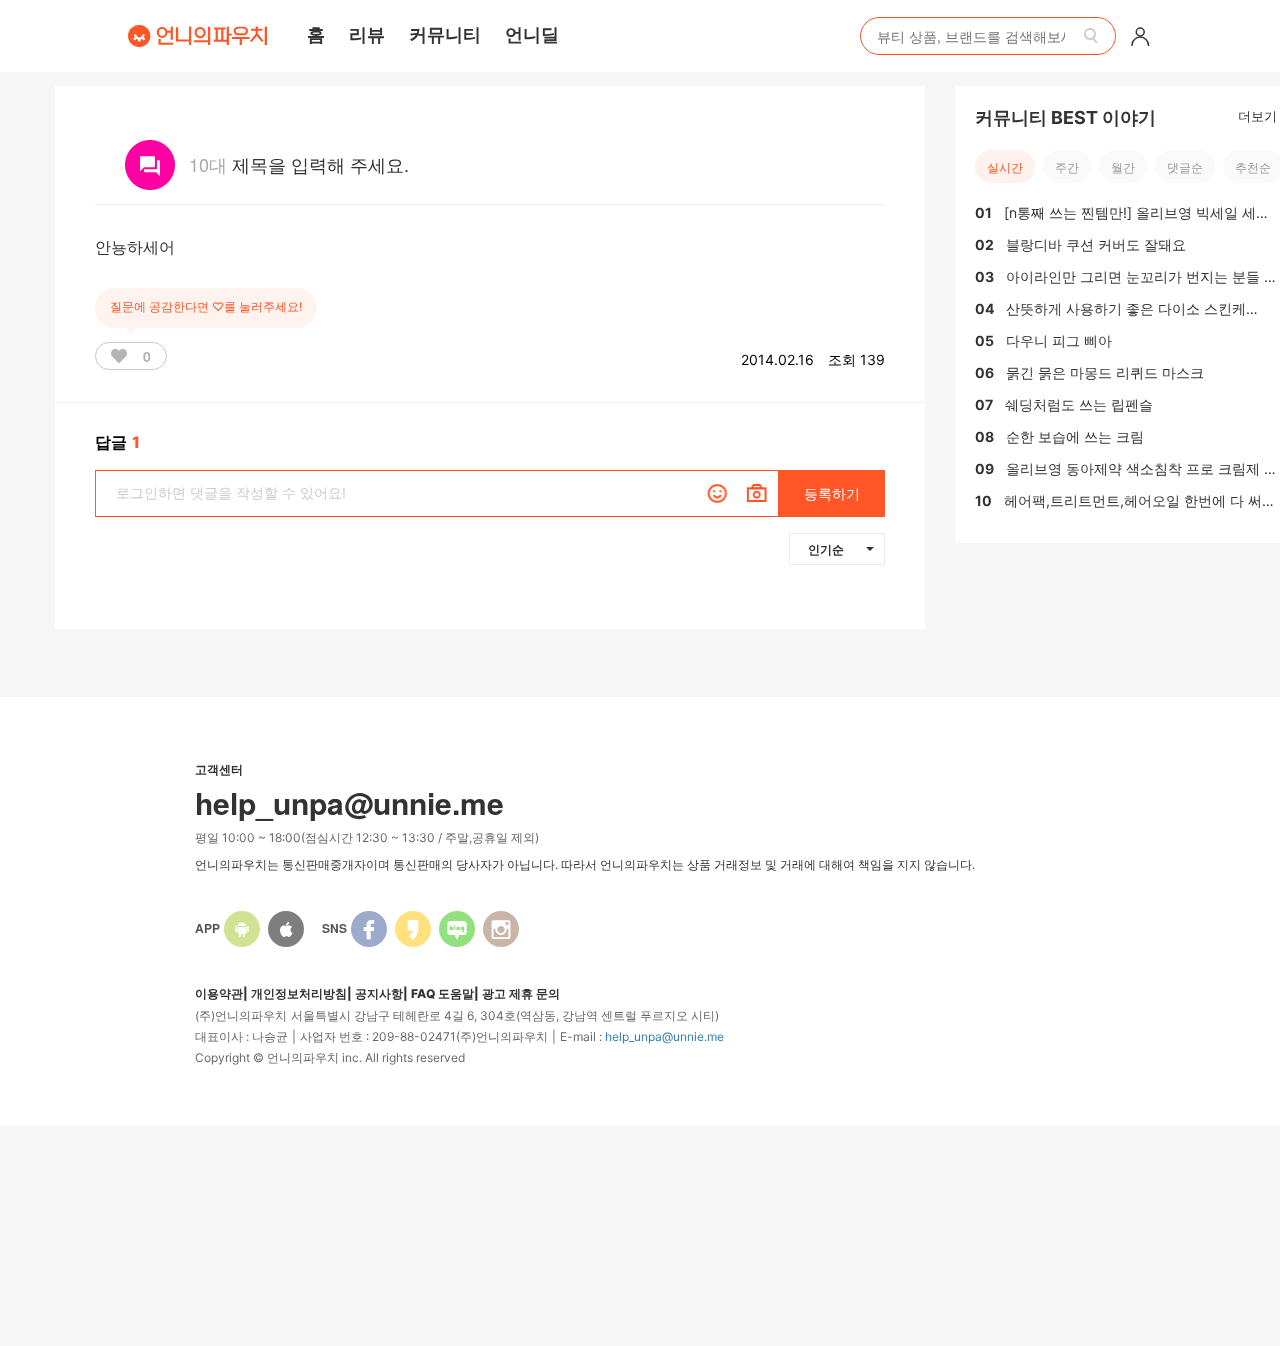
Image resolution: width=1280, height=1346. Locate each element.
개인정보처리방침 (299, 993)
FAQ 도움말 (442, 993)
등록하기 (832, 493)
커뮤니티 (445, 34)
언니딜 (532, 34)
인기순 (826, 549)
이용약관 (219, 993)
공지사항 (379, 993)
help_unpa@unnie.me (664, 1036)
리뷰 (367, 34)
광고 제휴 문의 (521, 993)
